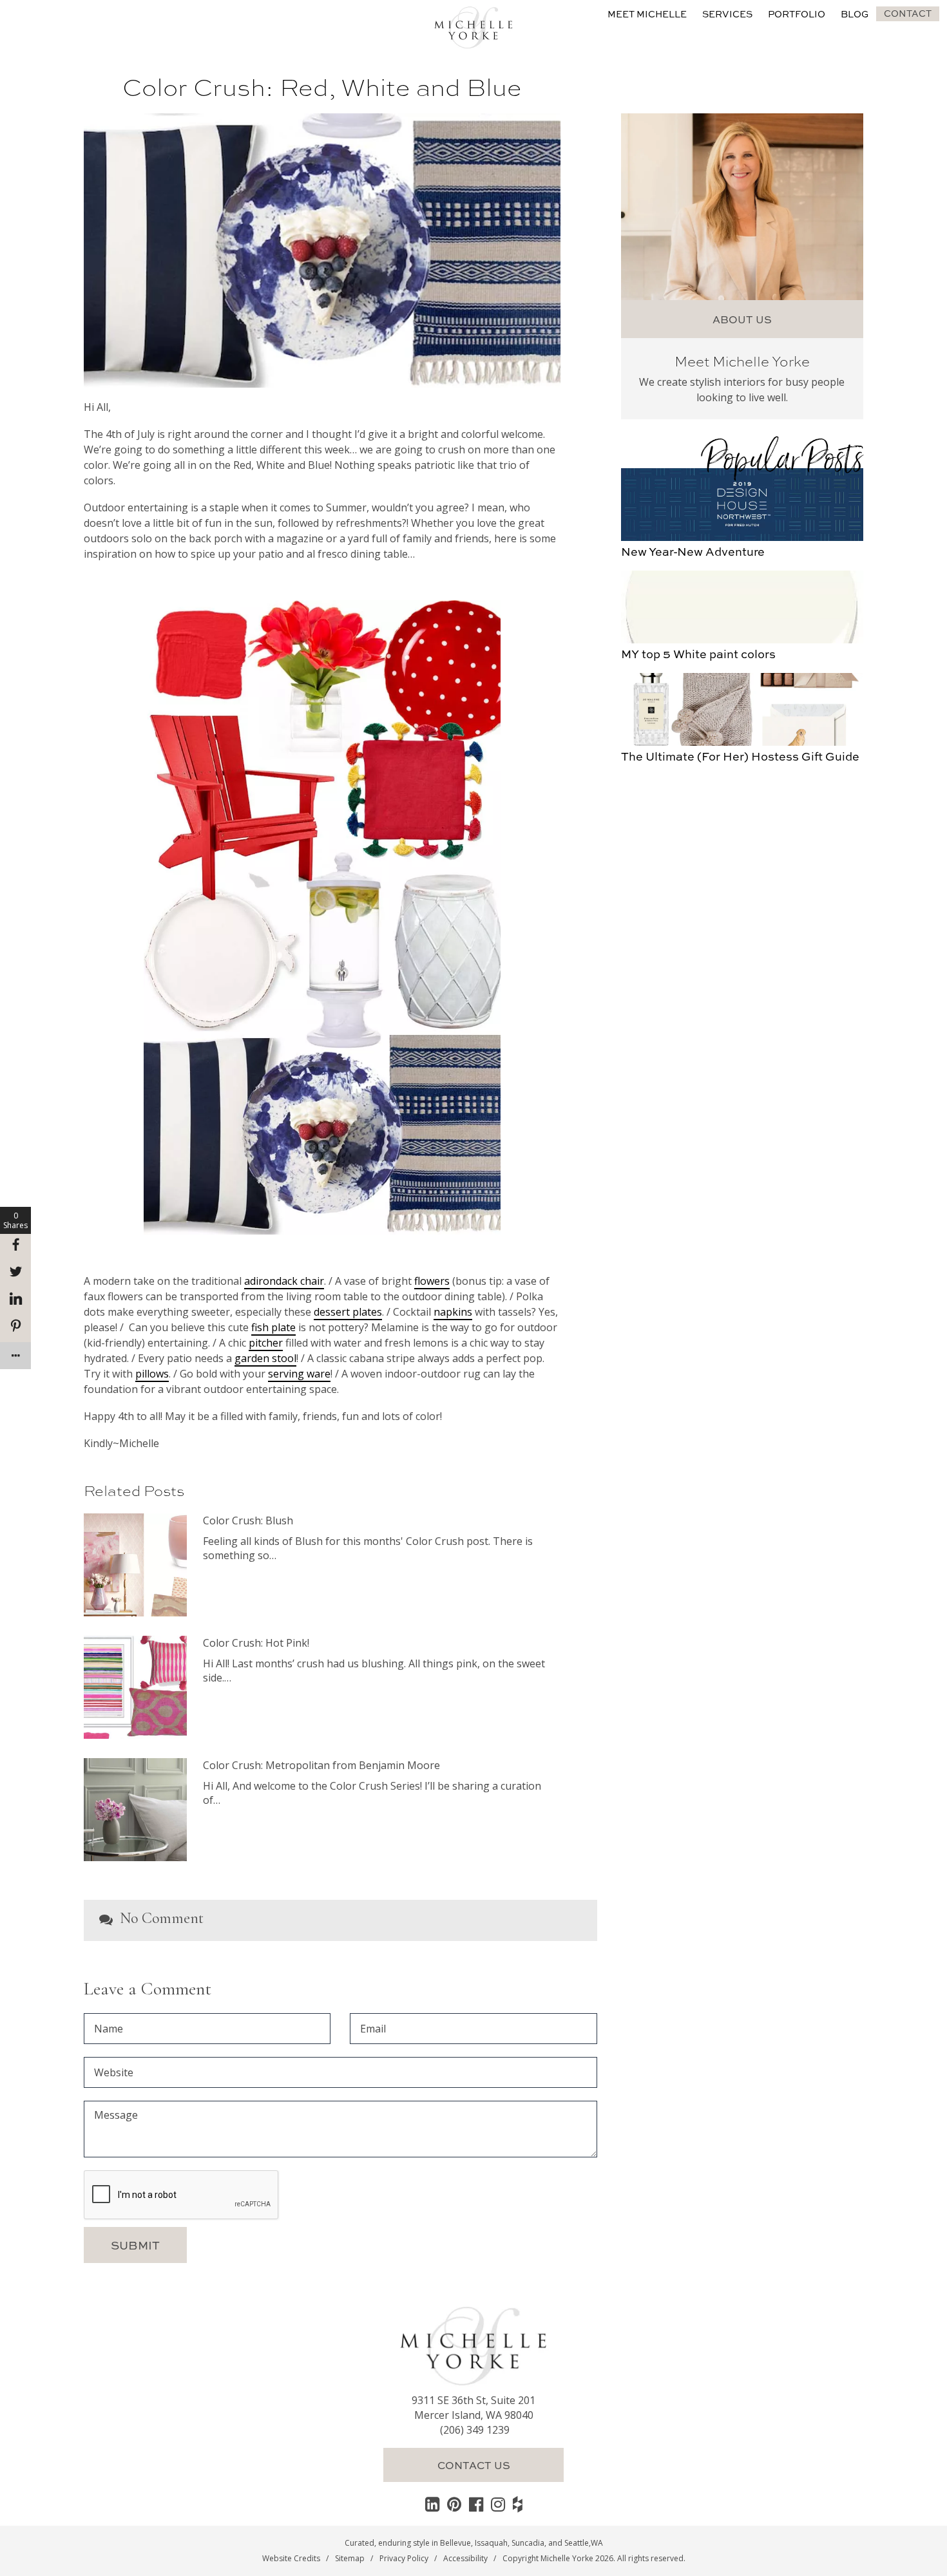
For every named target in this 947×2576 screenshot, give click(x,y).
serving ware (299, 1374)
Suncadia (528, 2543)
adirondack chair (284, 1281)
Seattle (577, 2543)
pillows (152, 1374)
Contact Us (474, 2465)
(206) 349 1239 (475, 2430)
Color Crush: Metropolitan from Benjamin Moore (321, 1765)
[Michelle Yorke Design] (473, 26)
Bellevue (455, 2543)
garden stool (265, 1358)
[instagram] (498, 2504)
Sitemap (350, 2558)
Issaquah (491, 2543)
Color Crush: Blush (248, 1520)
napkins (453, 1312)
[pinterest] (454, 2504)
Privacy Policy (404, 2558)
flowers (432, 1281)
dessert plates (348, 1312)
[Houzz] (518, 2504)
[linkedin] (432, 2504)
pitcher (266, 1343)
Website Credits (291, 2558)
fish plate (273, 1327)
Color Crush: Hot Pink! (256, 1643)
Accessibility (465, 2558)
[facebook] (476, 2504)
